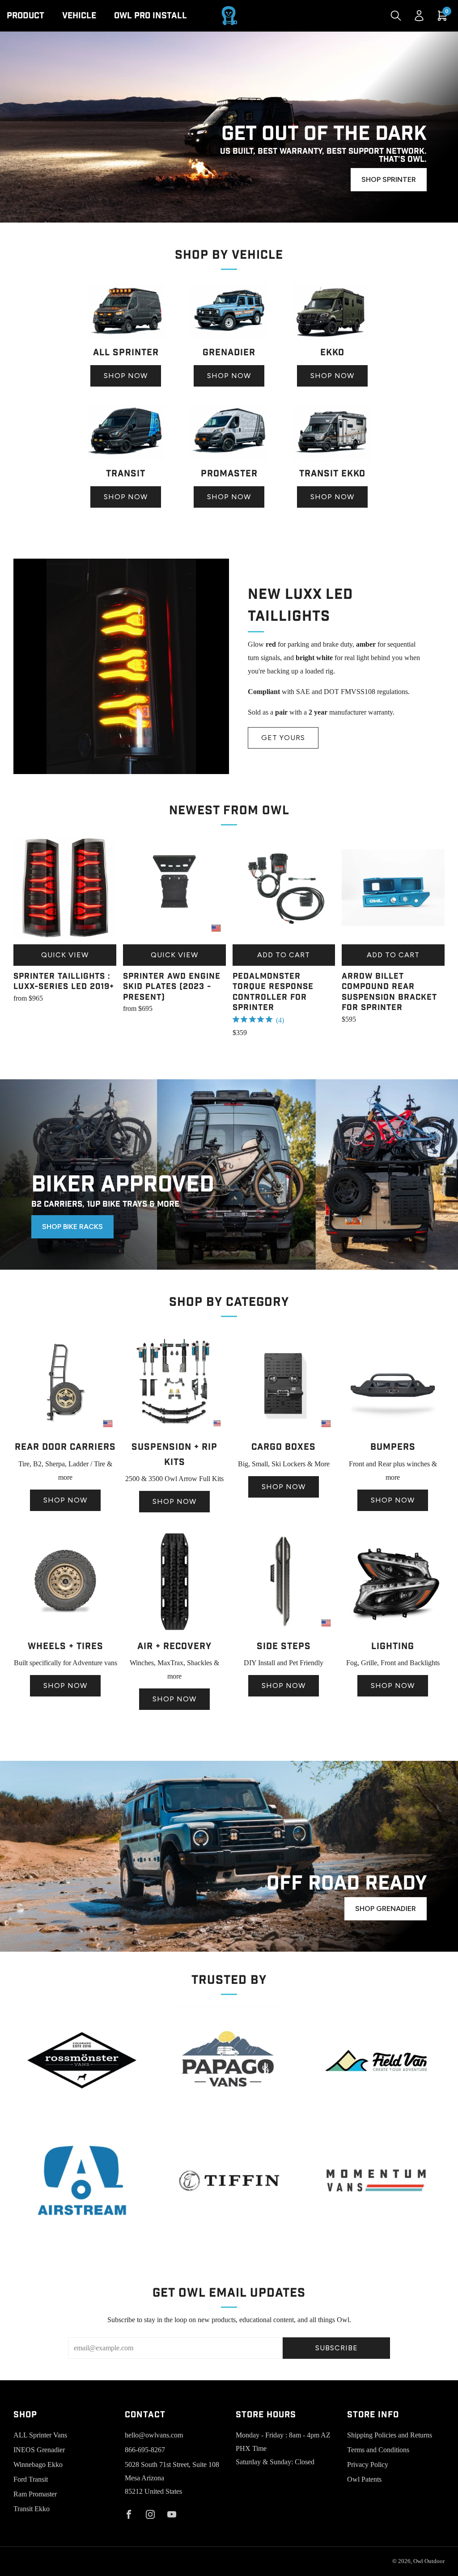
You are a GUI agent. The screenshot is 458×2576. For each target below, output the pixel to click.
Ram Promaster (35, 2494)
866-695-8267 (145, 2450)
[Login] (419, 16)
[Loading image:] (126, 337)
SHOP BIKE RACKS (72, 1227)
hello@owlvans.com (154, 2435)
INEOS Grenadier (39, 2450)
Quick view (65, 955)
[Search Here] (396, 16)
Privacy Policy (368, 2464)
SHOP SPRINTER (389, 179)
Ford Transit (31, 2479)
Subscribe (337, 2348)
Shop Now (126, 376)
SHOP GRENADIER (386, 1909)
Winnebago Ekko (38, 2464)
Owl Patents (364, 2479)
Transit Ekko (32, 2509)
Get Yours (283, 738)
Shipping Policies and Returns (390, 2435)
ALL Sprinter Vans (40, 2435)
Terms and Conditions (378, 2450)
